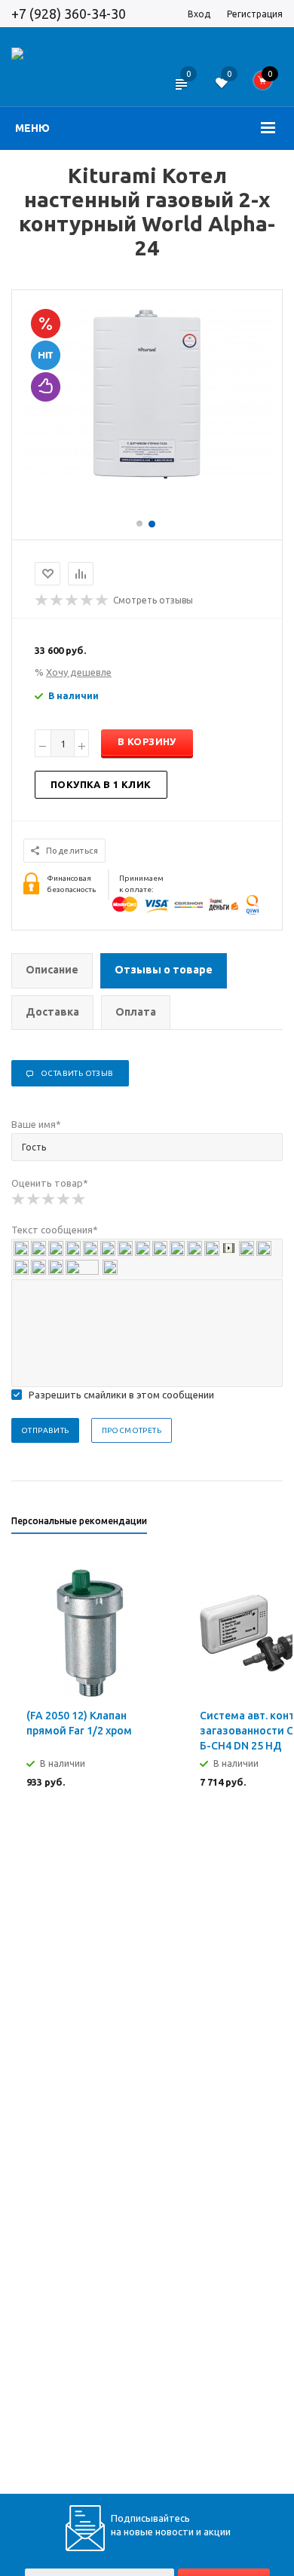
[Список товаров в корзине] (268, 84)
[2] (34, 1199)
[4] (64, 1199)
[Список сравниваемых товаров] (181, 94)
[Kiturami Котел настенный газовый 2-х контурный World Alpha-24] (147, 475)
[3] (49, 1199)
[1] (19, 1199)
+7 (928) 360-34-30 (69, 14)
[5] (79, 1199)
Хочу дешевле (79, 672)
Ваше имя (36, 1124)
